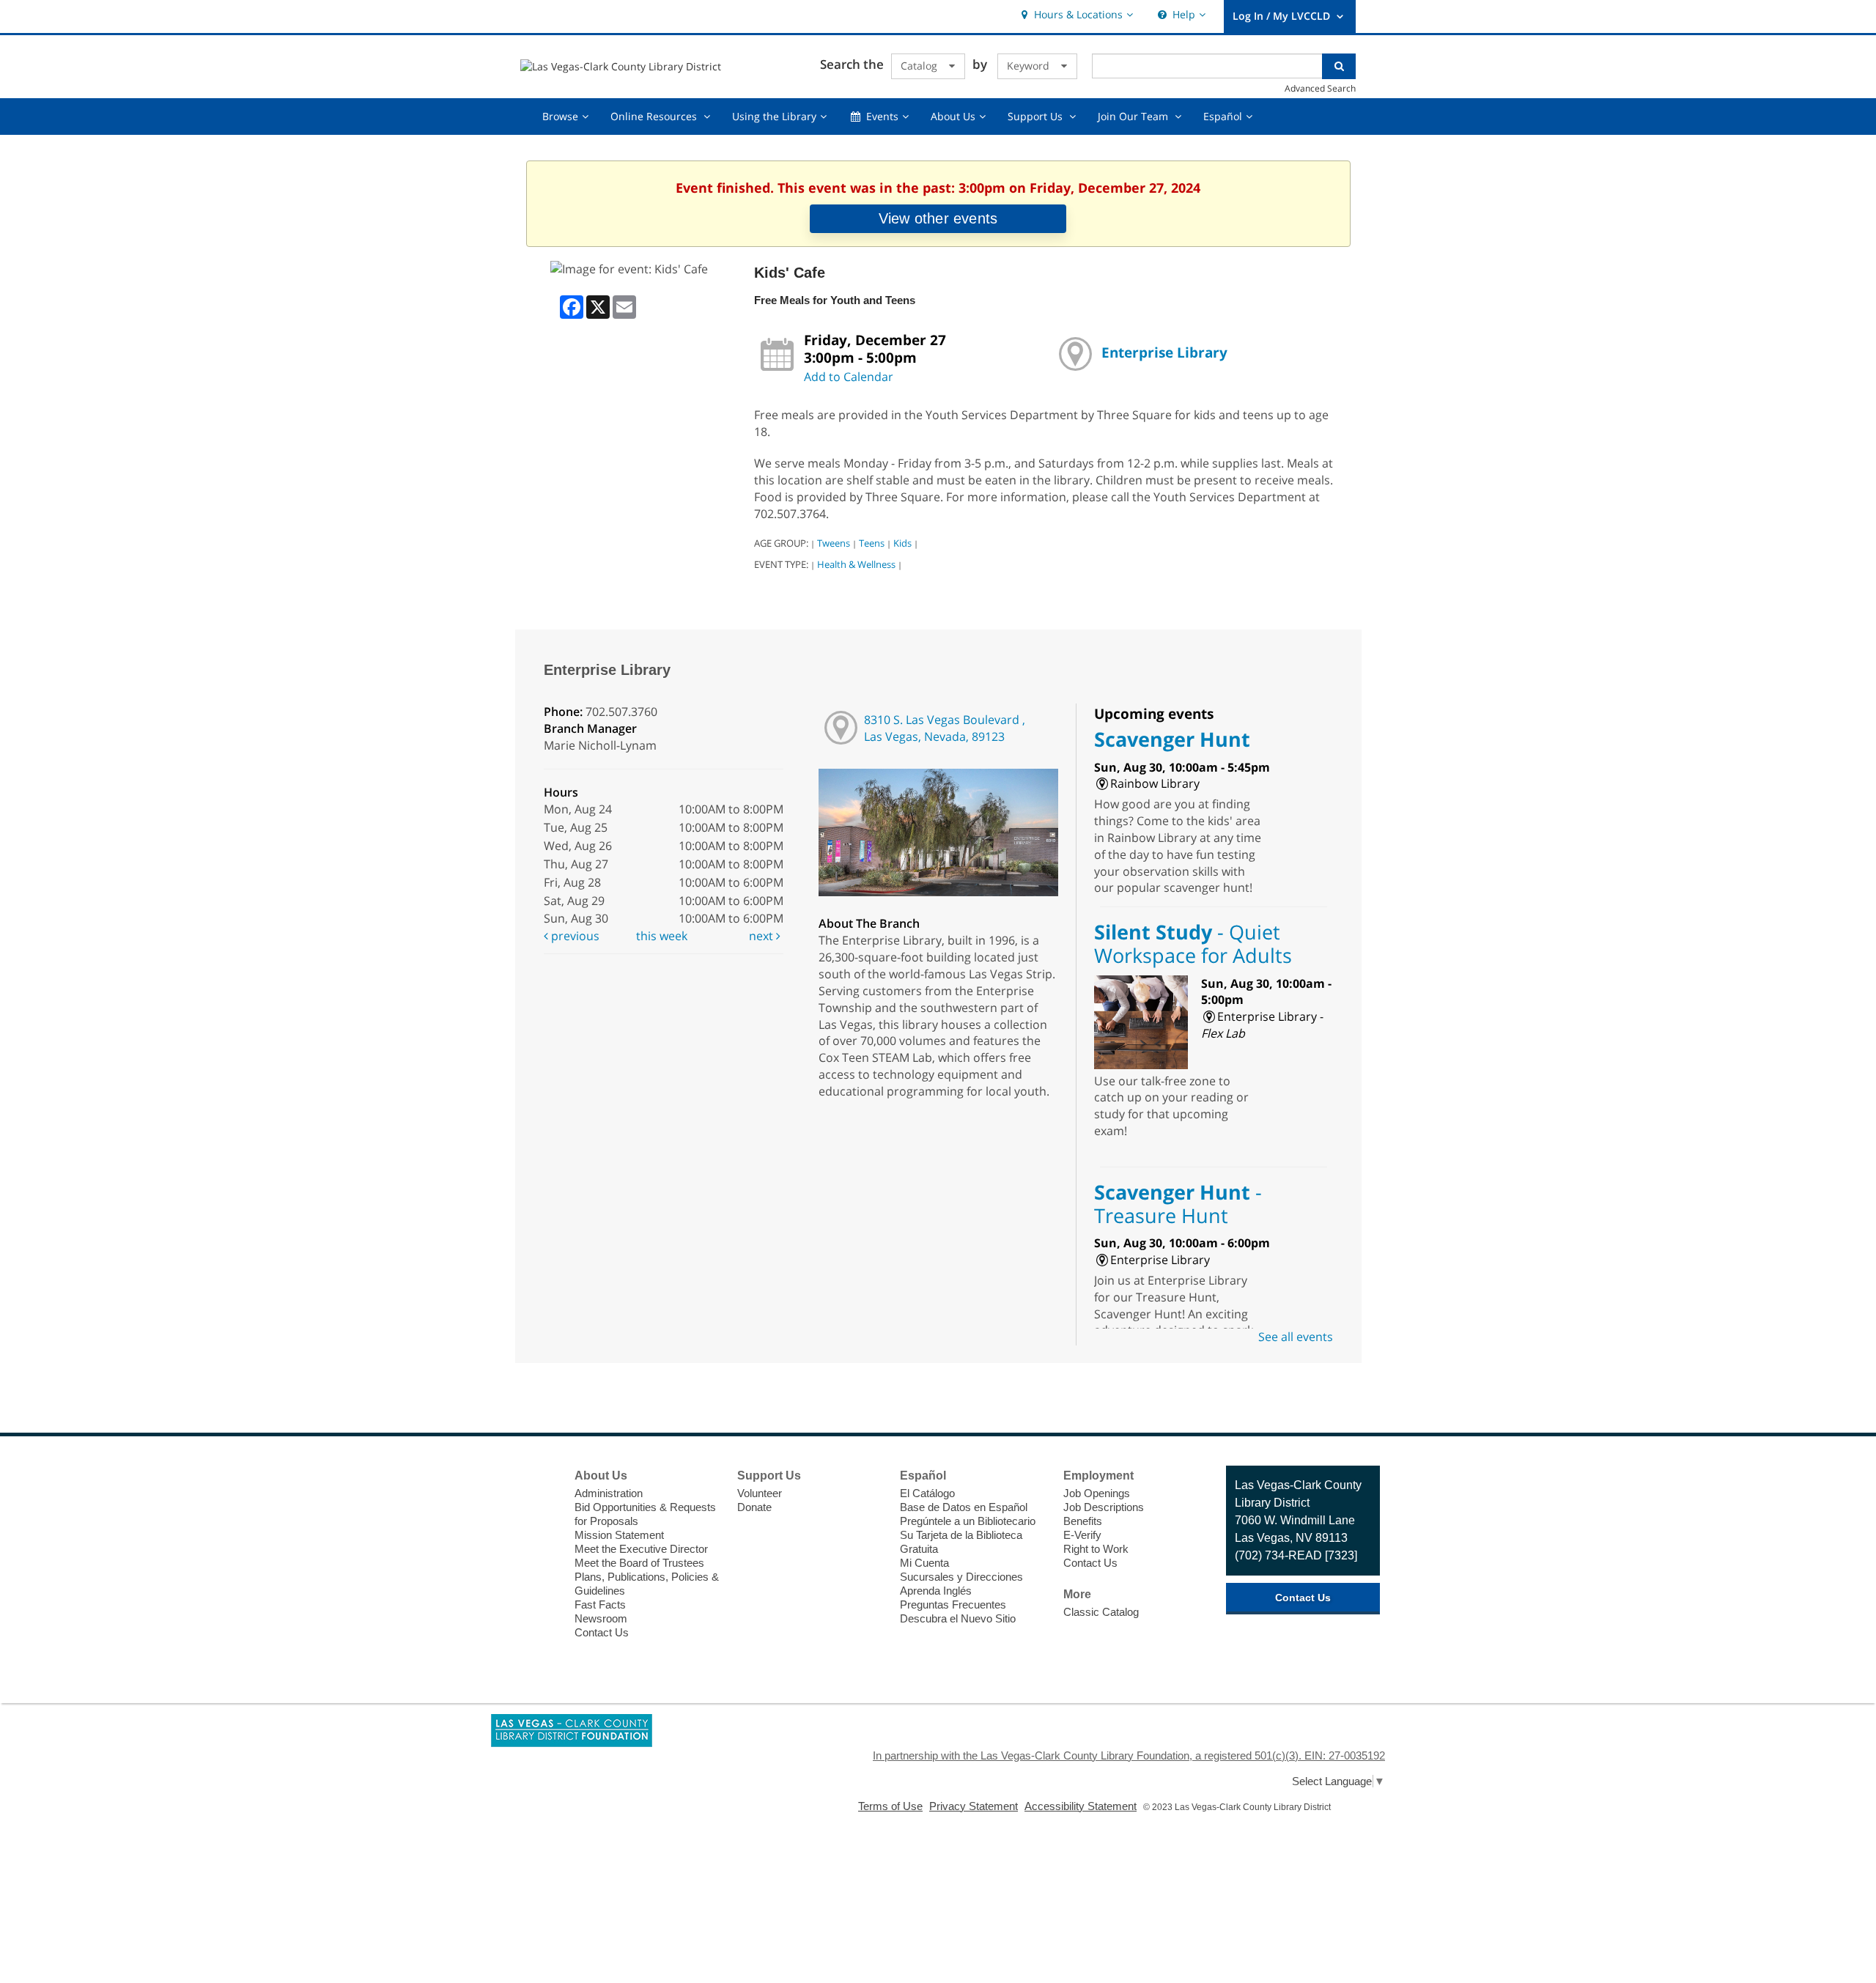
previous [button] (574, 936)
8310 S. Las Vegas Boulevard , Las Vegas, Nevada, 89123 (945, 728)
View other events (938, 218)
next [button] (762, 936)
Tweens (834, 543)
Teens (872, 543)
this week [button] (662, 936)
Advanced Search (1320, 88)
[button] (1075, 15)
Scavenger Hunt (1172, 739)
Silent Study (1193, 944)
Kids (902, 543)
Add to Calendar (849, 377)
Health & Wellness (856, 564)
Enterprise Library (1164, 352)
